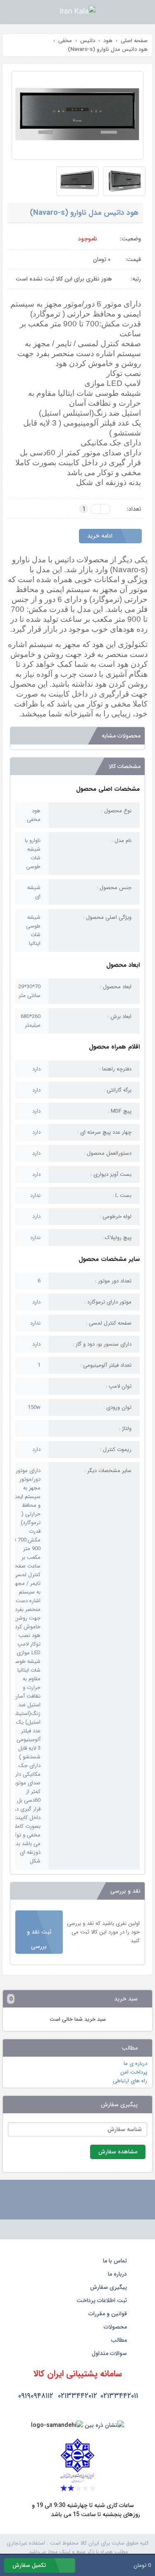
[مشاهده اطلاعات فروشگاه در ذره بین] (104, 2425)
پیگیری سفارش (109, 2287)
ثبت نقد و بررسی (39, 1939)
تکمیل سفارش (30, 2565)
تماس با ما (116, 2261)
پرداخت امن (134, 2072)
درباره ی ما (135, 2063)
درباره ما (118, 2274)
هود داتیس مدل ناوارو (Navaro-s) (84, 213)
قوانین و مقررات (108, 2314)
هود (123, 664)
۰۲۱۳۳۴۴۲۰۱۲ (77, 2396)
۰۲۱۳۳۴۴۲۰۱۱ (119, 2396)
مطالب (120, 2340)
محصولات (116, 2327)
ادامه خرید (101, 536)
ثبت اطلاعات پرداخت (103, 2300)
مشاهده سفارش (118, 2152)
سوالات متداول (110, 2353)
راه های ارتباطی (130, 2081)
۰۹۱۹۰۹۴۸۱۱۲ (36, 2396)
